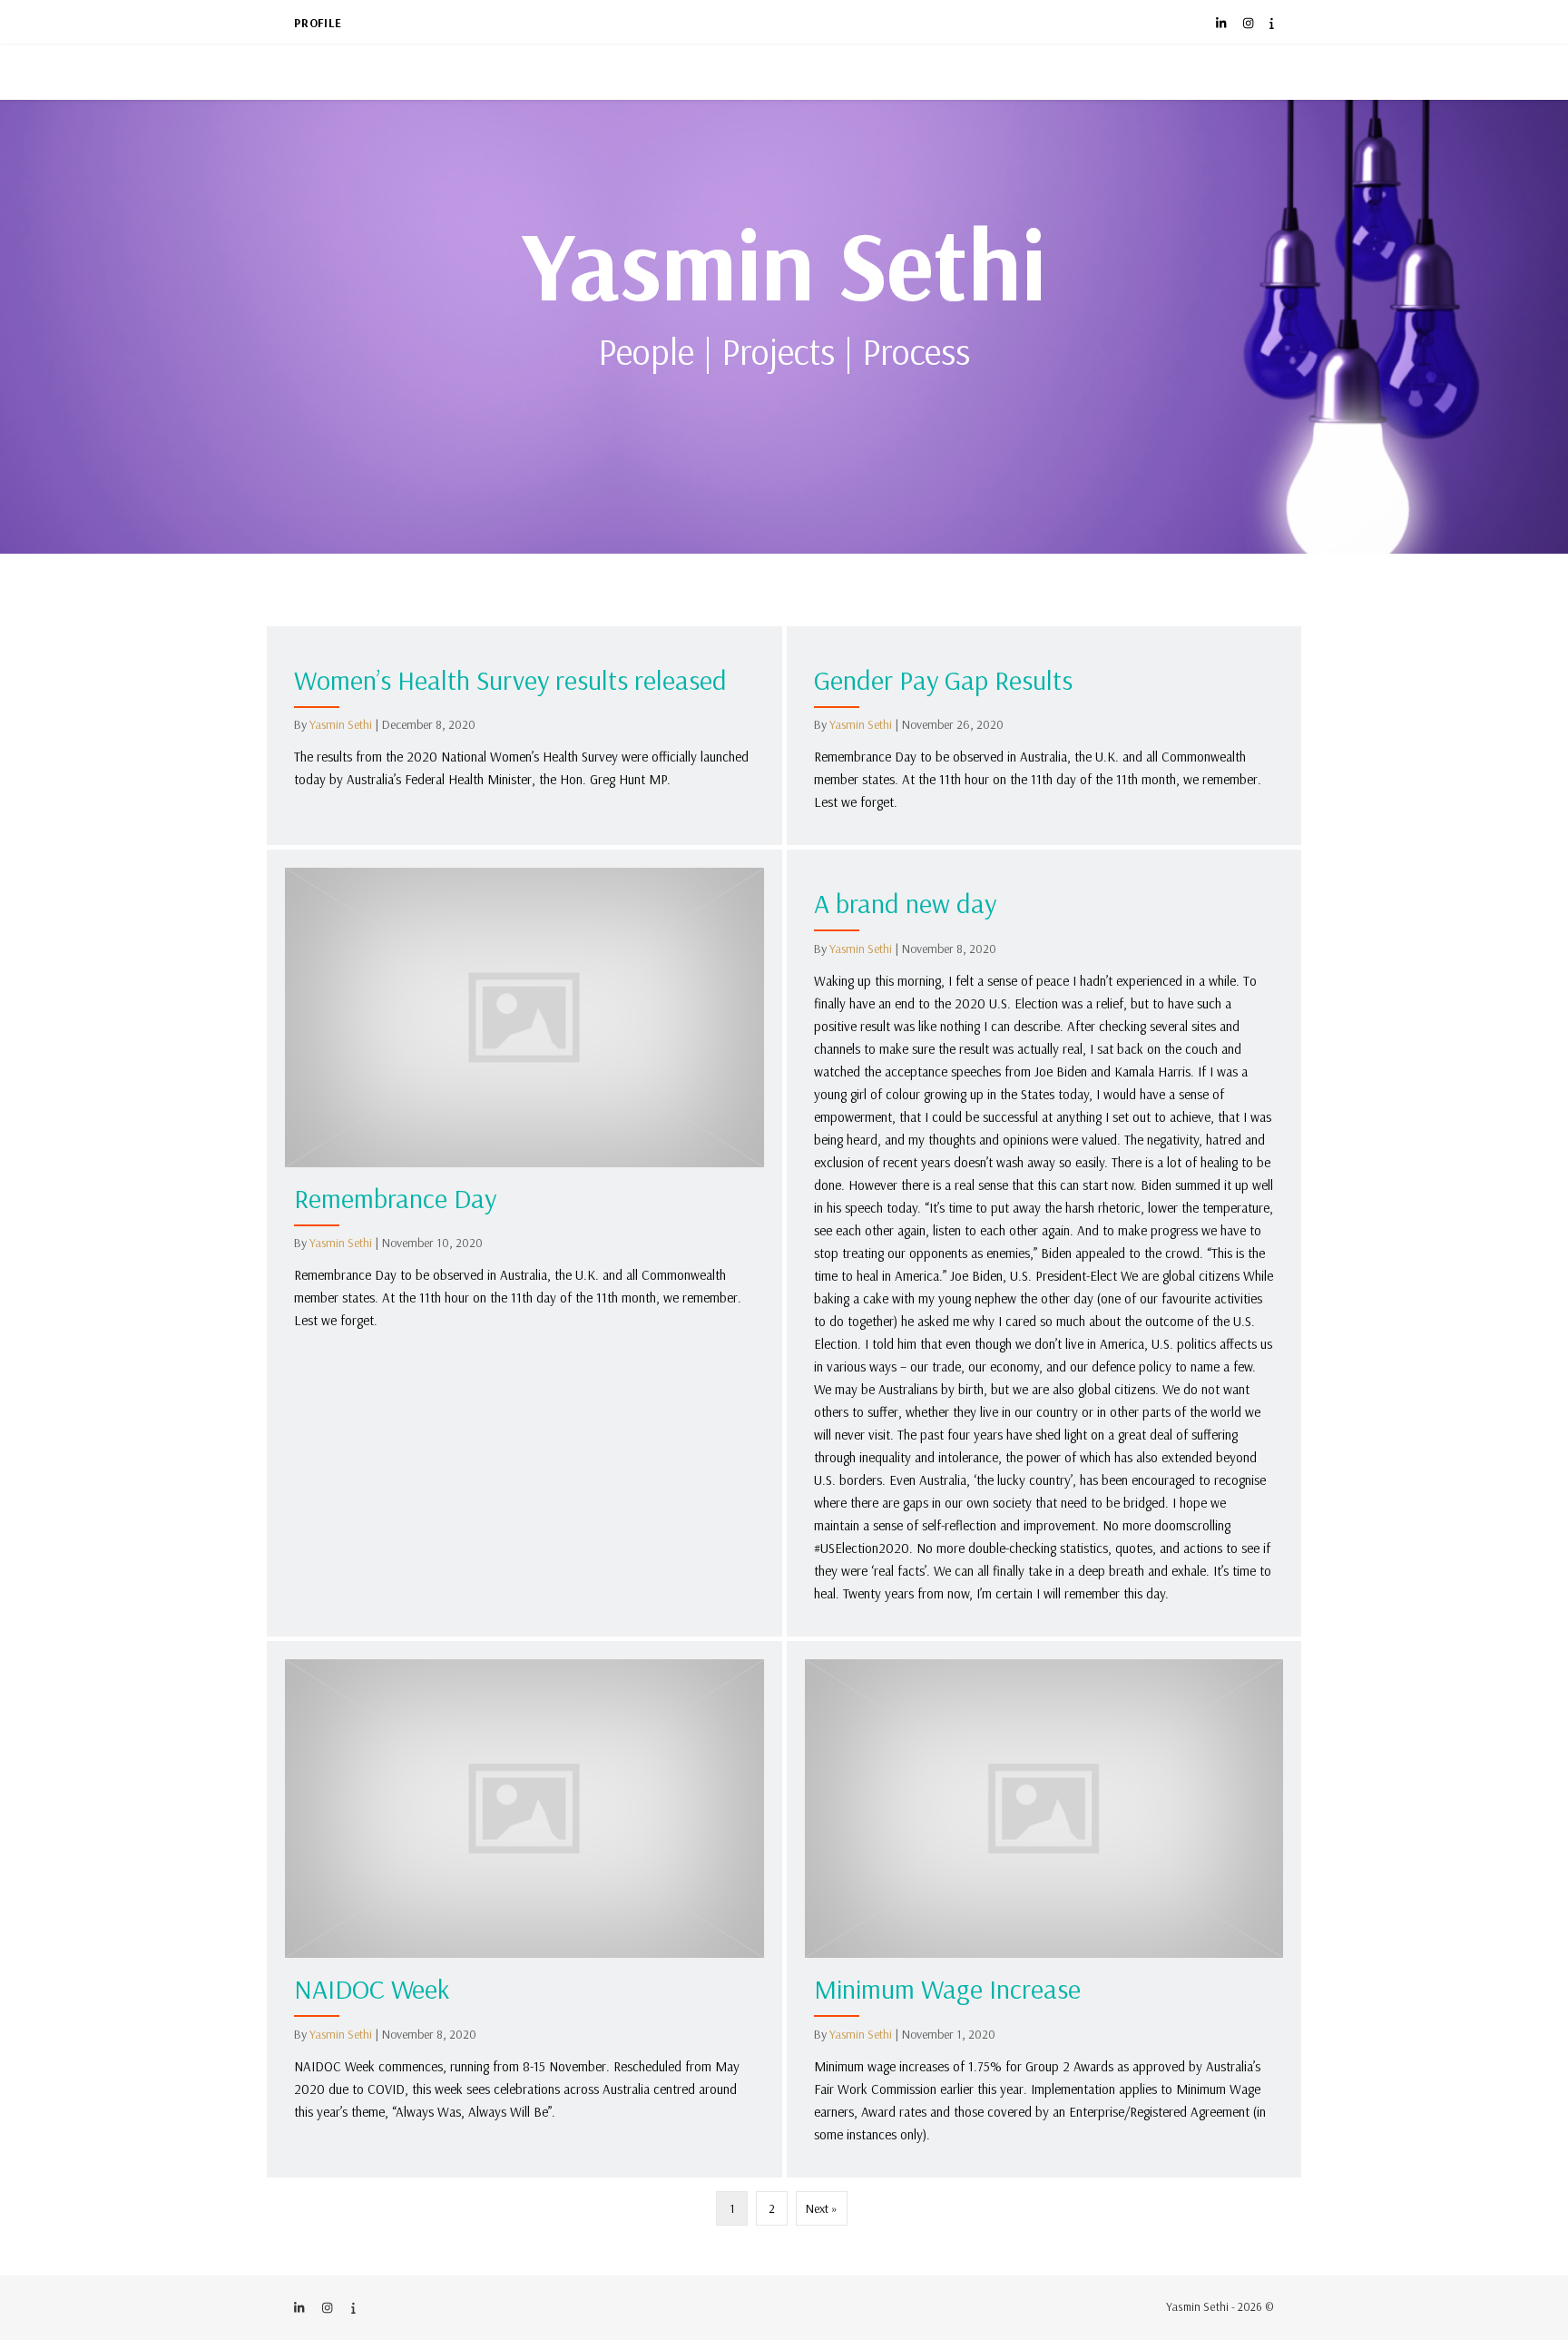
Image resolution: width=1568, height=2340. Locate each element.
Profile (318, 23)
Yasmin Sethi (784, 263)
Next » (822, 2208)
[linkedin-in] (1222, 23)
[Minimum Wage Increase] (1044, 1909)
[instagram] (1249, 23)
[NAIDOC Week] (524, 1909)
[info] (1272, 23)
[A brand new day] (1044, 1243)
